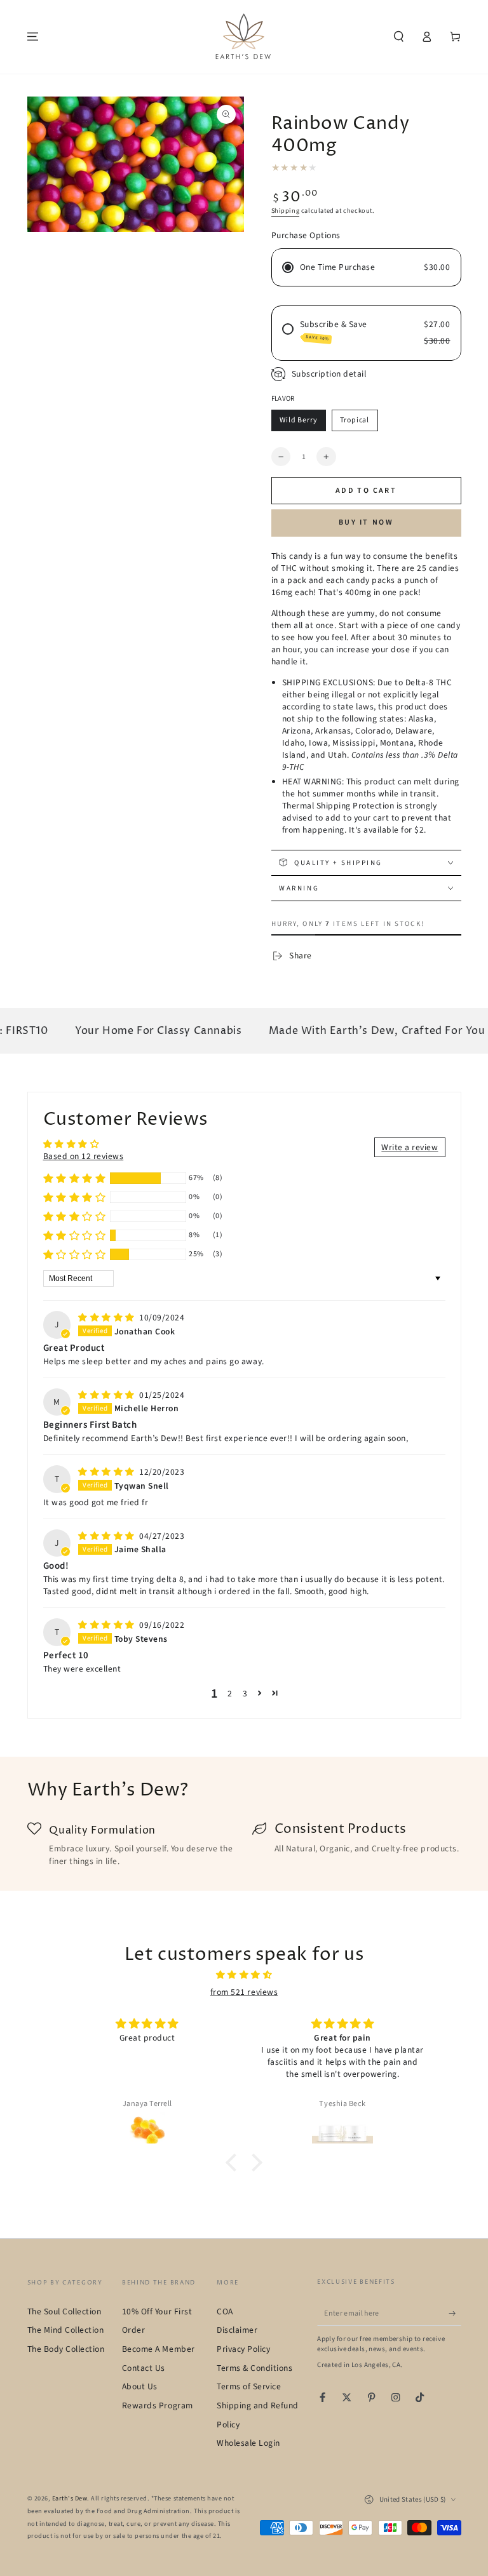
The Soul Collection (64, 2311)
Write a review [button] (410, 1147)
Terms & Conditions (254, 2368)
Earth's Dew (70, 2499)
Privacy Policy (243, 2349)
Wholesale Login (248, 2443)
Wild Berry (299, 420)
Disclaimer (237, 2330)
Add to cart (366, 491)
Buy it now (366, 522)
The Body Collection (66, 2349)
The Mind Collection (66, 2330)
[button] (399, 37)
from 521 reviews (244, 1992)
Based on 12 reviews (84, 1156)
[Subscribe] (455, 2313)
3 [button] (245, 1694)
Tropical (355, 420)
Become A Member (159, 2349)
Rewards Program (158, 2405)
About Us (140, 2386)
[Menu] (33, 37)
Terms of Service (249, 2386)
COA (225, 2311)
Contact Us (144, 2368)
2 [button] (230, 1694)
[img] (107, 1318)
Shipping (286, 211)
